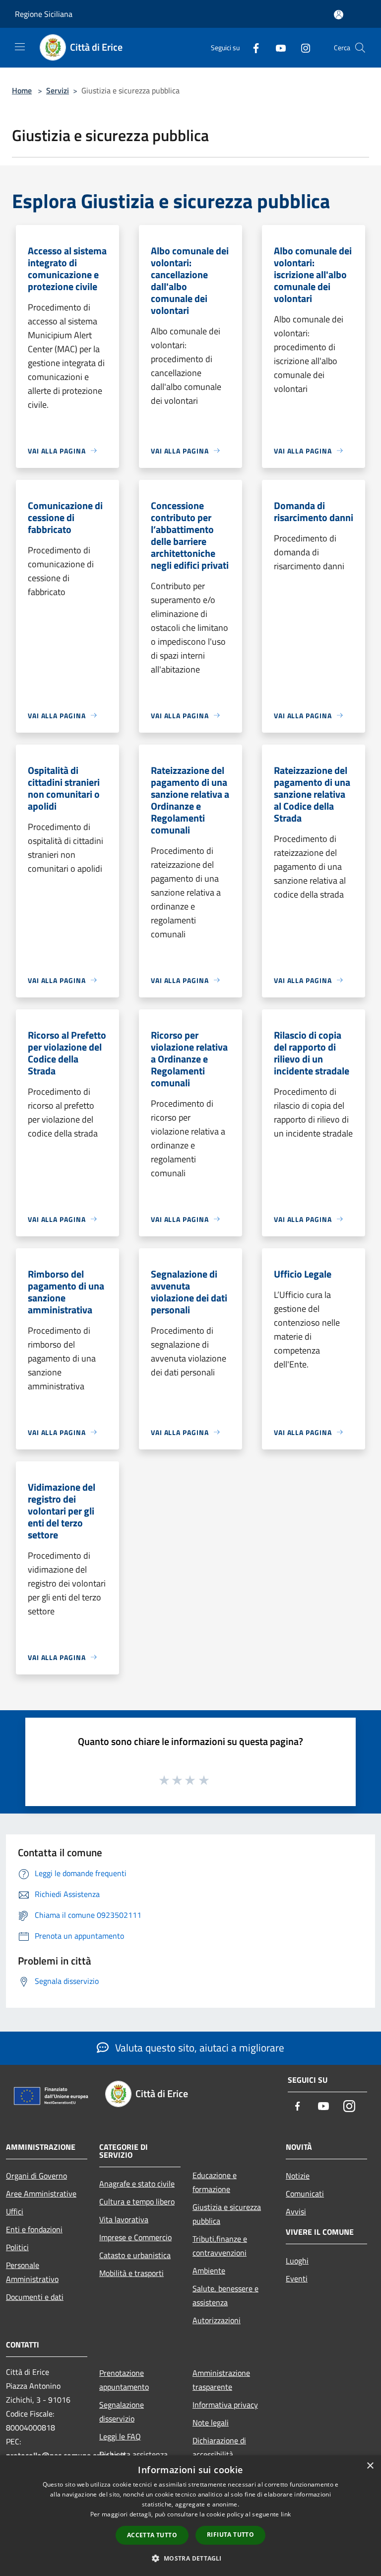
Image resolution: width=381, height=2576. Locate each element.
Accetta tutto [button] (152, 2535)
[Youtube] (277, 47)
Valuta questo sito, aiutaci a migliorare (198, 2047)
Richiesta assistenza (133, 2454)
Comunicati (305, 2194)
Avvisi (296, 2211)
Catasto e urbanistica (135, 2255)
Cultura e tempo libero (137, 2201)
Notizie (298, 2176)
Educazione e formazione (215, 2182)
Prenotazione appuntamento (124, 2380)
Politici (17, 2247)
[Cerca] (360, 48)
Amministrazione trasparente (221, 2380)
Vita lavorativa (124, 2219)
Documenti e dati (35, 2297)
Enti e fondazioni (34, 2229)
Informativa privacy (225, 2405)
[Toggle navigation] (20, 47)
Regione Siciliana (44, 14)
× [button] (370, 2466)
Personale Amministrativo (32, 2272)
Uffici (15, 2211)
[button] (190, 2558)
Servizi (58, 90)
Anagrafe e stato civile (137, 2184)
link (286, 2514)
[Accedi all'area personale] (339, 15)
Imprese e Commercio (135, 2237)
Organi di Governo (36, 2176)
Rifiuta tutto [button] (230, 2535)
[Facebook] (252, 47)
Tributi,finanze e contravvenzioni (220, 2246)
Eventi (297, 2278)
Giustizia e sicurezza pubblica (227, 2214)
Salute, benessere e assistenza (225, 2295)
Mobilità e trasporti (131, 2273)
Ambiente (209, 2271)
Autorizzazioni (217, 2320)
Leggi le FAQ (120, 2436)
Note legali (211, 2423)
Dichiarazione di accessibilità (219, 2447)
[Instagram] (302, 47)
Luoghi (297, 2261)
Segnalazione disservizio (122, 2412)
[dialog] (190, 2516)
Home (22, 90)
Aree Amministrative (41, 2194)
